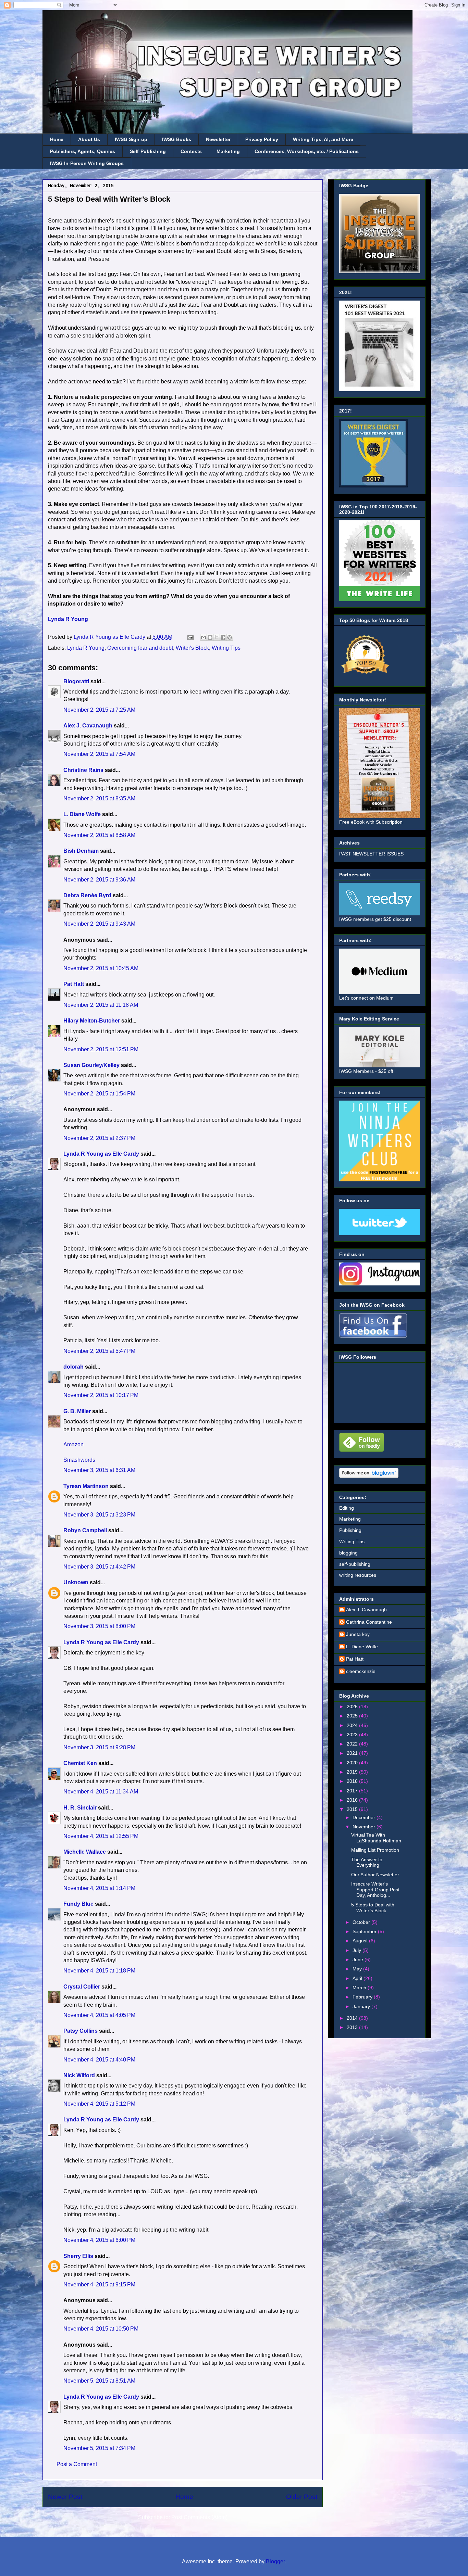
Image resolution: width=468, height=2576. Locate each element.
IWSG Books (177, 139)
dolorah (73, 1367)
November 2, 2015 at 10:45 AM (101, 968)
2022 (353, 1744)
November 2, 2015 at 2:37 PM (99, 1138)
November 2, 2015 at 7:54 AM (99, 754)
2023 (353, 1735)
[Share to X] (217, 637)
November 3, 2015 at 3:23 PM (99, 1515)
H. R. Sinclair (80, 1808)
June (359, 1959)
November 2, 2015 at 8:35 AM (99, 798)
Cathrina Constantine (369, 1622)
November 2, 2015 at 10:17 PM (101, 1395)
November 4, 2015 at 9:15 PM (99, 2285)
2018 (353, 1781)
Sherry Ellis (78, 2256)
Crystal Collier (82, 1987)
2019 (353, 1772)
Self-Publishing (148, 151)
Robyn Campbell (85, 1530)
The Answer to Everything (367, 1862)
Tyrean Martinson (86, 1486)
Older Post (302, 2497)
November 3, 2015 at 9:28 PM (99, 1747)
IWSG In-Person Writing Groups (87, 163)
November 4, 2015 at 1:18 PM (99, 1971)
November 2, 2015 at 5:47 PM (99, 1351)
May (358, 1969)
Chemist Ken (80, 1763)
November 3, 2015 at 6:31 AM (99, 1470)
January (362, 2006)
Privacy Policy (262, 139)
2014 (353, 2018)
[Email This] (204, 637)
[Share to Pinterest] (230, 637)
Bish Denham (81, 851)
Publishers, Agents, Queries (83, 151)
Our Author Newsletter (375, 1875)
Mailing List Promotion (375, 1850)
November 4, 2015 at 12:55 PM (101, 1836)
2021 (353, 1753)
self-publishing (355, 1564)
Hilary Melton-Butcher (92, 1021)
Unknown (76, 1582)
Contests (191, 151)
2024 (353, 1725)
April (358, 1978)
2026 (353, 1706)
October (362, 1922)
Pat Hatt (74, 984)
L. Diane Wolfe (82, 814)
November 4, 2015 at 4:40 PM (99, 2060)
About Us (89, 139)
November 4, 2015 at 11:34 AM (101, 1792)
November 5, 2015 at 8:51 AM (99, 2381)
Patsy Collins (81, 2031)
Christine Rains (83, 770)
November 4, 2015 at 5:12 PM (99, 2104)
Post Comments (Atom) (199, 2517)
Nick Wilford (79, 2075)
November (365, 1827)
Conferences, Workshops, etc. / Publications (307, 151)
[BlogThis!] (210, 637)
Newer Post (65, 2497)
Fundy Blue (78, 1904)
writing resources (358, 1575)
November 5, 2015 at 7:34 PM (99, 2448)
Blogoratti (76, 681)
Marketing (228, 151)
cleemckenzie (361, 1671)
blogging (348, 1553)
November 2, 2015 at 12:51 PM (101, 1049)
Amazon (73, 1444)
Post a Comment (77, 2464)
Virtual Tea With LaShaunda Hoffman (376, 1838)
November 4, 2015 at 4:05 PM (99, 2015)
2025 (353, 1716)
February (363, 1997)
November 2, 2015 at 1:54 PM (99, 1094)
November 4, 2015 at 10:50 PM (101, 2329)
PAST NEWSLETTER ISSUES (371, 854)
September (365, 1931)
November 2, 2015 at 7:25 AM (99, 710)
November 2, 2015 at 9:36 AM (99, 880)
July (358, 1950)
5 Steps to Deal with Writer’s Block (373, 1908)
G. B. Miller (77, 1411)
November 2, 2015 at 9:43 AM (99, 924)
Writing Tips (226, 648)
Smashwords (79, 1460)
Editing (347, 1508)
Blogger (275, 2561)
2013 (353, 2027)
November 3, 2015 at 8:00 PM (99, 1626)
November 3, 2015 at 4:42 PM (99, 1567)
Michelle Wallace (85, 1852)
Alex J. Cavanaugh (88, 726)
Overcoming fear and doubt (140, 648)
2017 (353, 1791)
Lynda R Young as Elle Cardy (101, 1154)
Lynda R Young (68, 619)
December (365, 1817)
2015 (353, 1809)
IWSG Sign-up (131, 139)
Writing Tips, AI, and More (323, 139)
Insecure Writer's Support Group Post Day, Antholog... (375, 1890)
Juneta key (358, 1634)
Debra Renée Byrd (87, 895)
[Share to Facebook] (223, 637)
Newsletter (218, 139)
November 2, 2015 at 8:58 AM (99, 835)
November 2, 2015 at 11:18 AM (101, 1005)
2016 (353, 1800)
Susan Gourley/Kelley (91, 1065)
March (360, 1988)
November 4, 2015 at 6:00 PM (99, 2240)
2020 (353, 1763)
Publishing (350, 1530)
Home (57, 139)
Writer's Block (192, 648)
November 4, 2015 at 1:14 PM (99, 1888)
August (361, 1941)
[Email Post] (190, 637)
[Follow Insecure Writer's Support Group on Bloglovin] (369, 1476)
